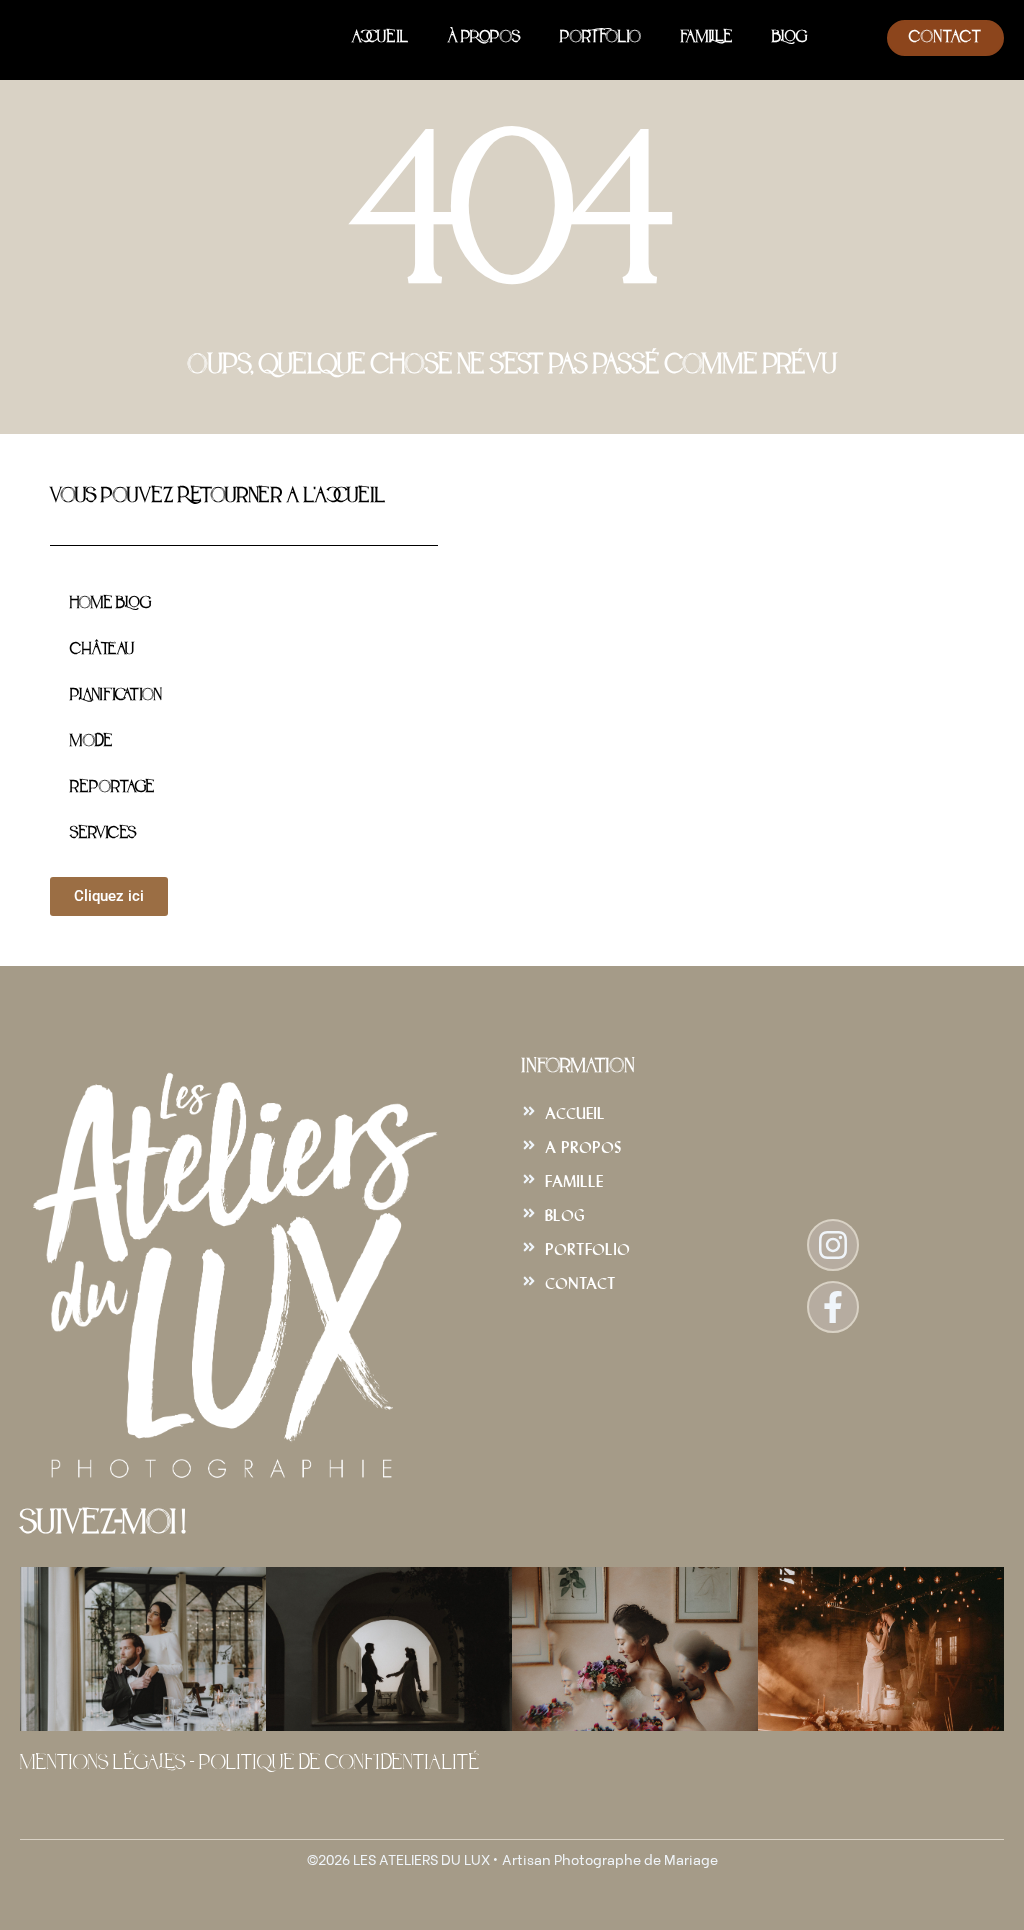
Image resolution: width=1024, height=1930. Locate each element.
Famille (706, 38)
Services (103, 834)
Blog (789, 38)
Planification (115, 696)
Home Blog (110, 604)
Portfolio (600, 38)
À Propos (484, 38)
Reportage (112, 788)
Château (102, 650)
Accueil (380, 38)
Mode (91, 742)
